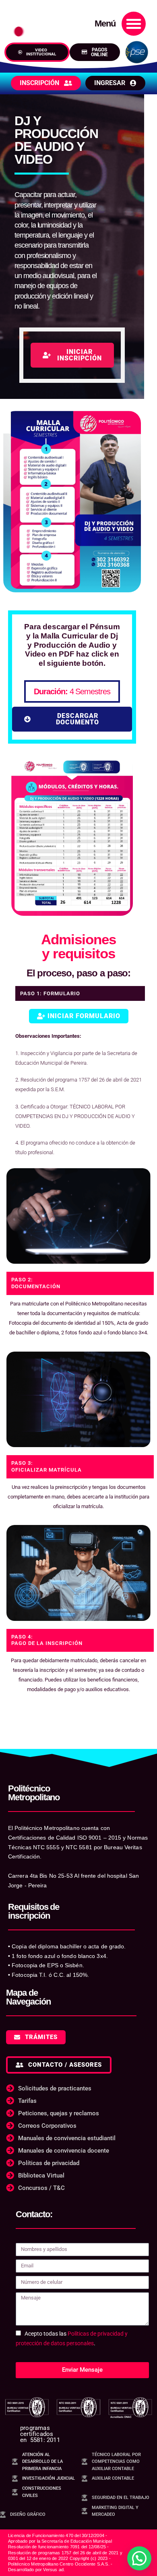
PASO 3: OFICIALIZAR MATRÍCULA (46, 1466)
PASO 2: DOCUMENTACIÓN (36, 1283)
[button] (134, 24)
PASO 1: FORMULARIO (50, 993)
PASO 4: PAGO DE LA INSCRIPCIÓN (47, 1640)
